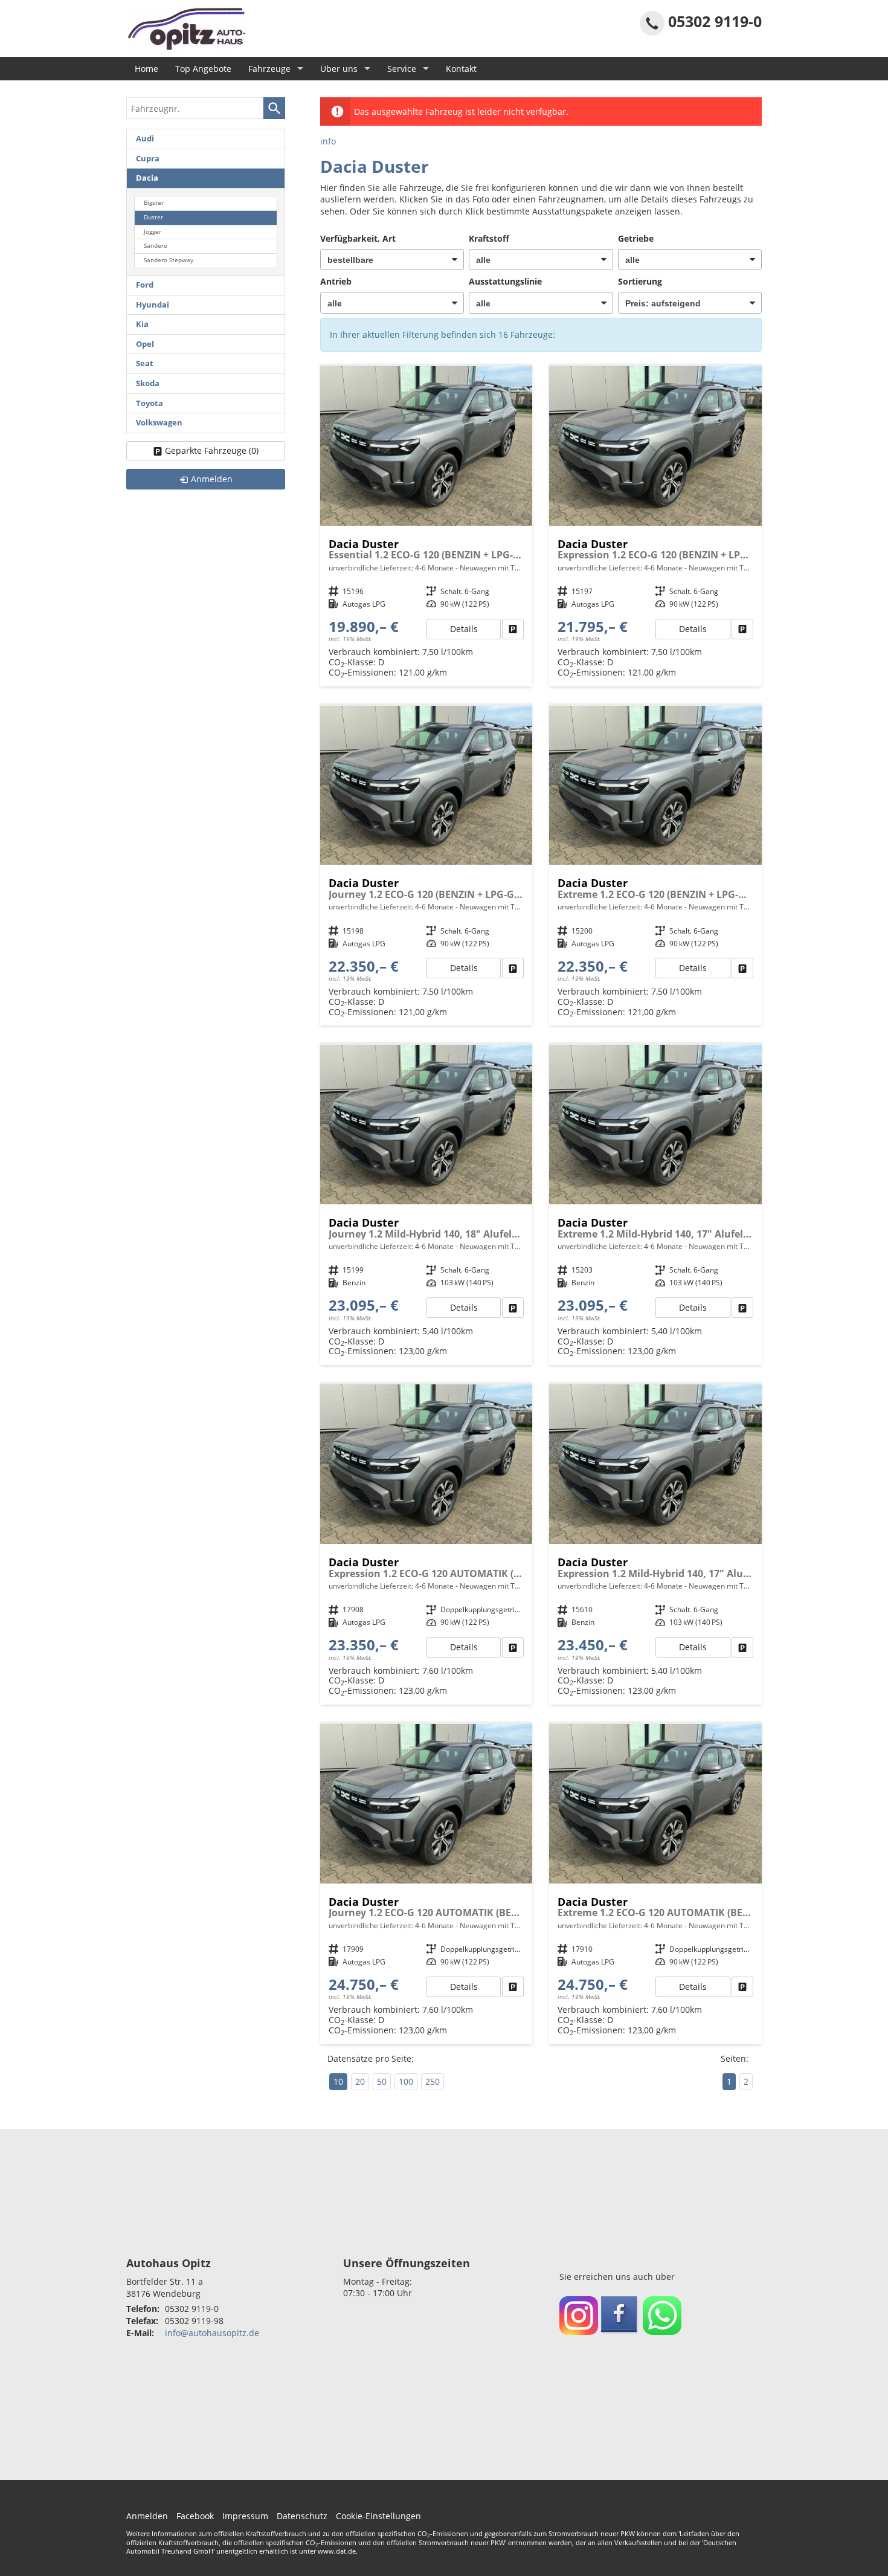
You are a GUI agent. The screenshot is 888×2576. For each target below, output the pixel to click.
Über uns (339, 69)
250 (433, 2081)
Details (464, 629)
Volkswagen (159, 423)
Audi (145, 139)
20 (360, 2081)
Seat (145, 363)
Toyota (150, 403)
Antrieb (336, 281)
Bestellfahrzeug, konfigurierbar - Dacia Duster (426, 526)
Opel (145, 344)
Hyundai (153, 305)
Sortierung (640, 281)
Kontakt (461, 69)
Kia (142, 324)
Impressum (245, 2516)
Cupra (148, 159)
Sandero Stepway (169, 260)
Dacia (147, 178)
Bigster (154, 203)
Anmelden (147, 2516)
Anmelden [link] (212, 479)
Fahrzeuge (269, 69)
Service (402, 69)
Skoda (148, 383)
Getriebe (636, 238)
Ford (145, 285)
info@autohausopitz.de (212, 2333)
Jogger (153, 232)
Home (146, 69)
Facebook (195, 2516)
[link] (513, 629)
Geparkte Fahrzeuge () (212, 450)
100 (406, 2081)
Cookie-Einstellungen (378, 2516)
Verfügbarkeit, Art (358, 238)
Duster (153, 217)
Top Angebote (203, 69)
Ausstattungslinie (505, 281)
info (328, 141)
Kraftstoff (489, 238)
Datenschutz (302, 2516)
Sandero (156, 246)
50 (382, 2081)
